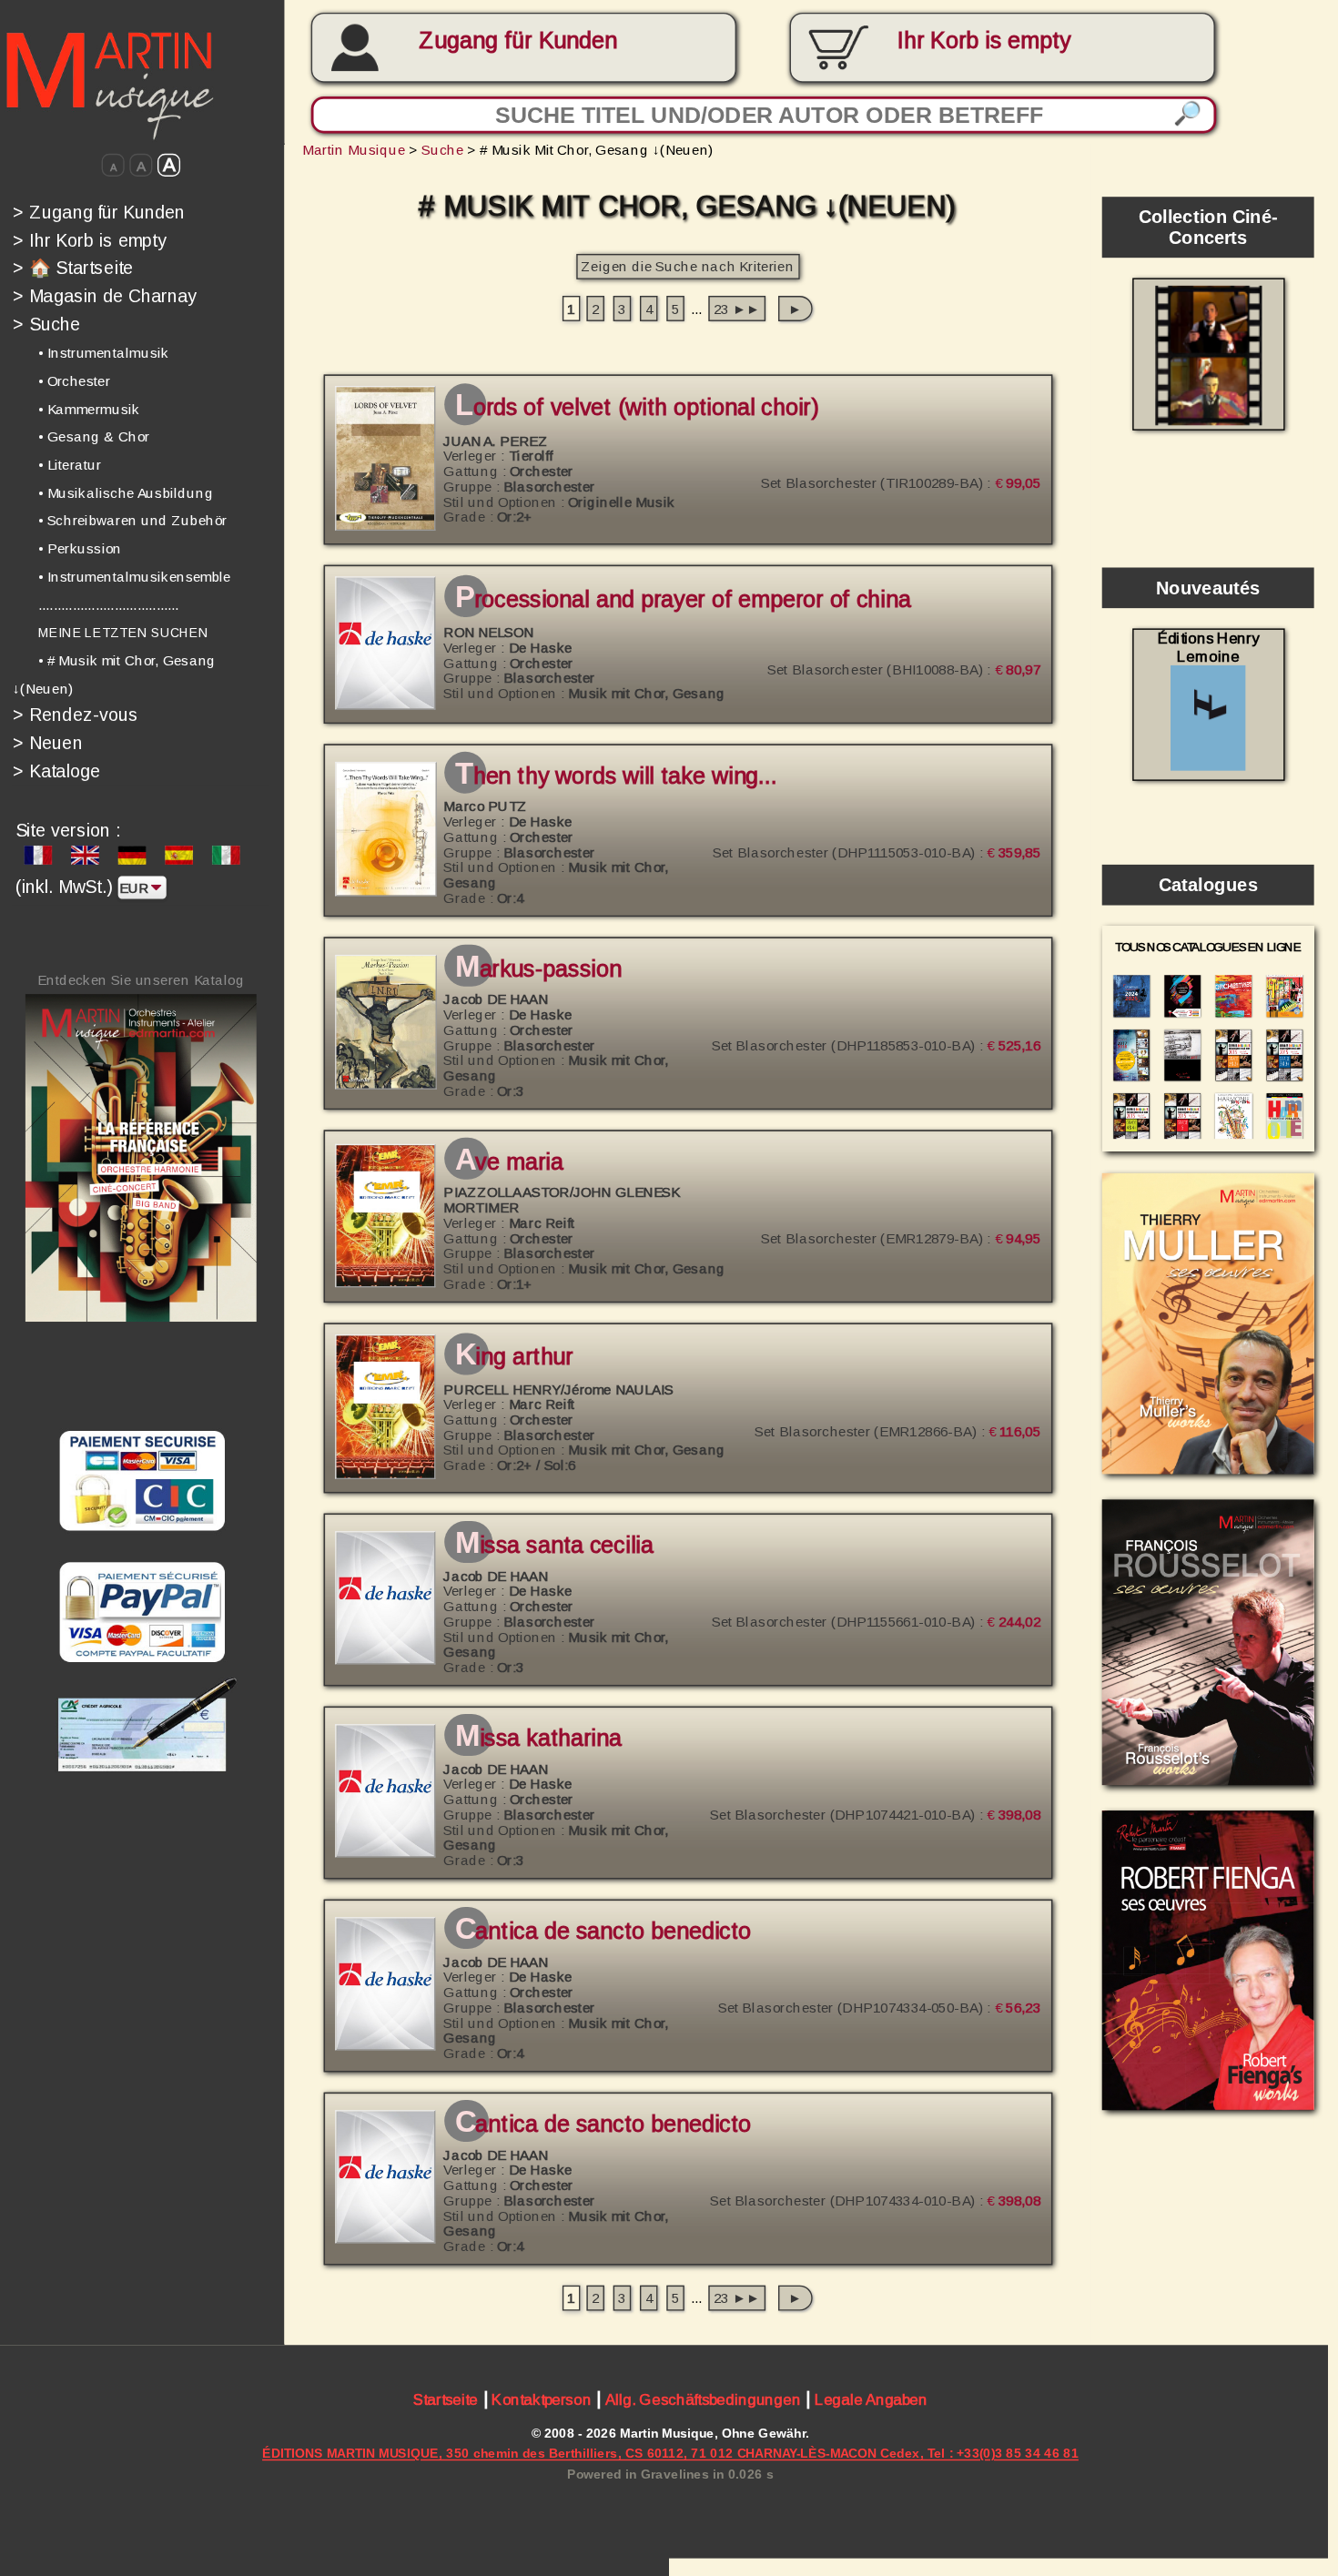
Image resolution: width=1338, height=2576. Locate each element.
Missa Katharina (538, 1738)
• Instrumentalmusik (104, 353)
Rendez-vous (76, 715)
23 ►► (737, 308)
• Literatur (70, 465)
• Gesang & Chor (94, 436)
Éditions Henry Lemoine (1209, 648)
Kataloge (56, 771)
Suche (46, 324)
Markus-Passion (538, 969)
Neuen (48, 743)
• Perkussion (80, 548)
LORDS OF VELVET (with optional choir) (636, 408)
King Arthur (514, 1357)
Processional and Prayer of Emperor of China (683, 600)
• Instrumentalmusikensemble (135, 577)
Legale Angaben (871, 2399)
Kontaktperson (541, 2399)
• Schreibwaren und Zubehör (133, 521)
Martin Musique (354, 150)
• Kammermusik (89, 409)
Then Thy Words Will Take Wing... (616, 776)
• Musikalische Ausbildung (126, 493)
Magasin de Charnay (105, 296)
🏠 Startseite (73, 268)
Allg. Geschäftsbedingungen (703, 2399)
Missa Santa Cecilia (554, 1545)
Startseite (446, 2399)
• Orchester (74, 381)
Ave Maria (509, 1162)
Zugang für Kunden (518, 41)
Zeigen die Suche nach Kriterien (687, 266)
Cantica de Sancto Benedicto (603, 1931)
